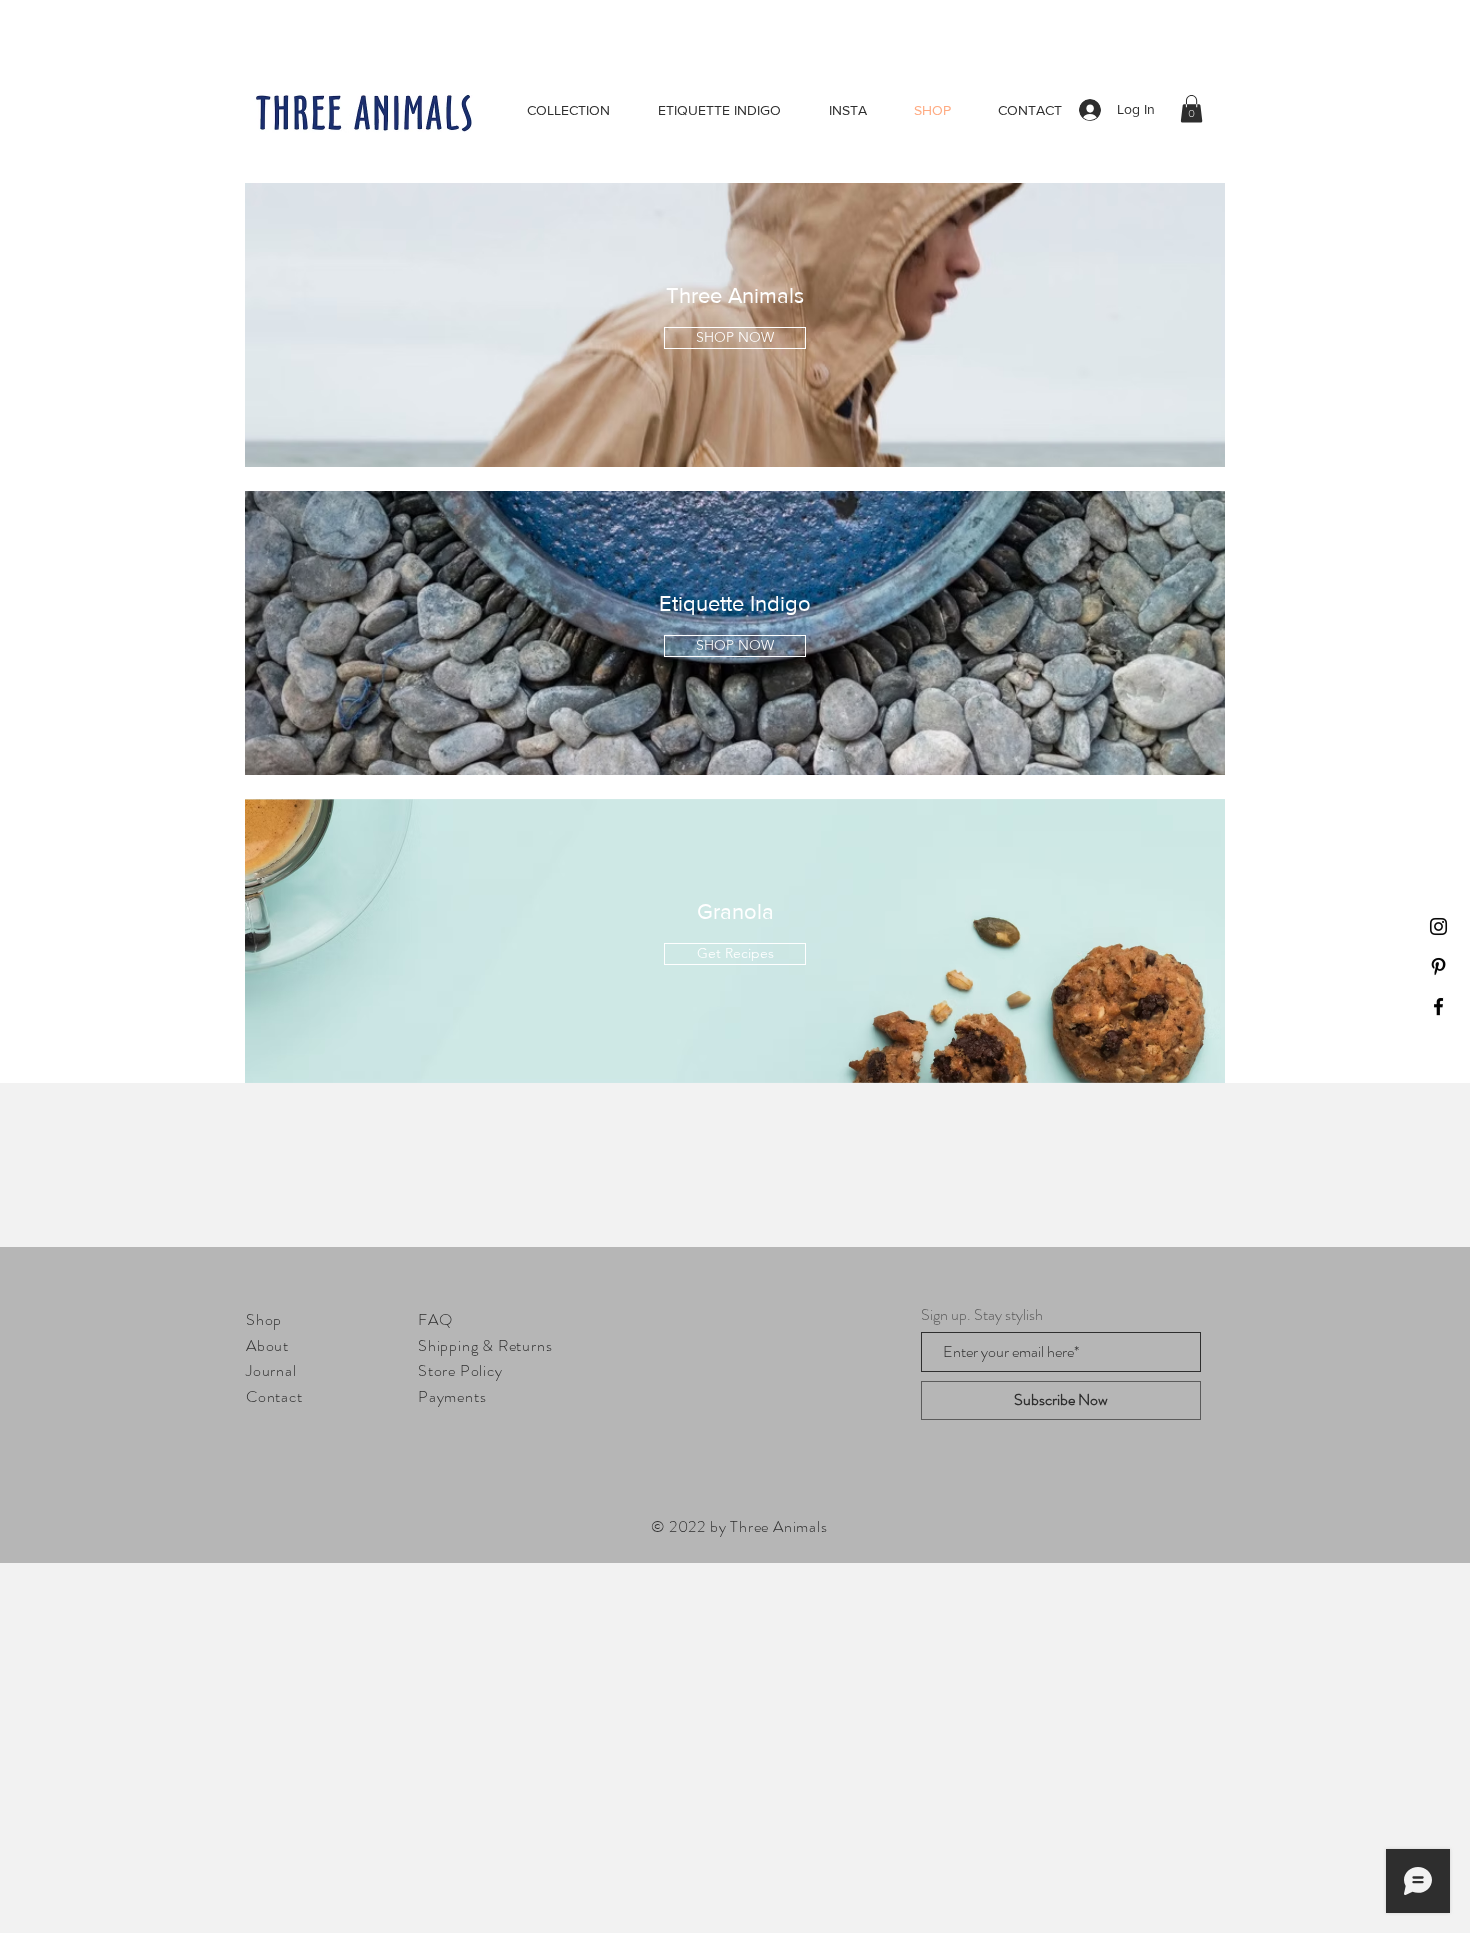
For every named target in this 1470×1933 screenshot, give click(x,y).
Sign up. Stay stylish (982, 1315)
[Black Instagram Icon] (1438, 926)
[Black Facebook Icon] (1438, 1006)
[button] (1191, 108)
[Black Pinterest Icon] (1438, 966)
